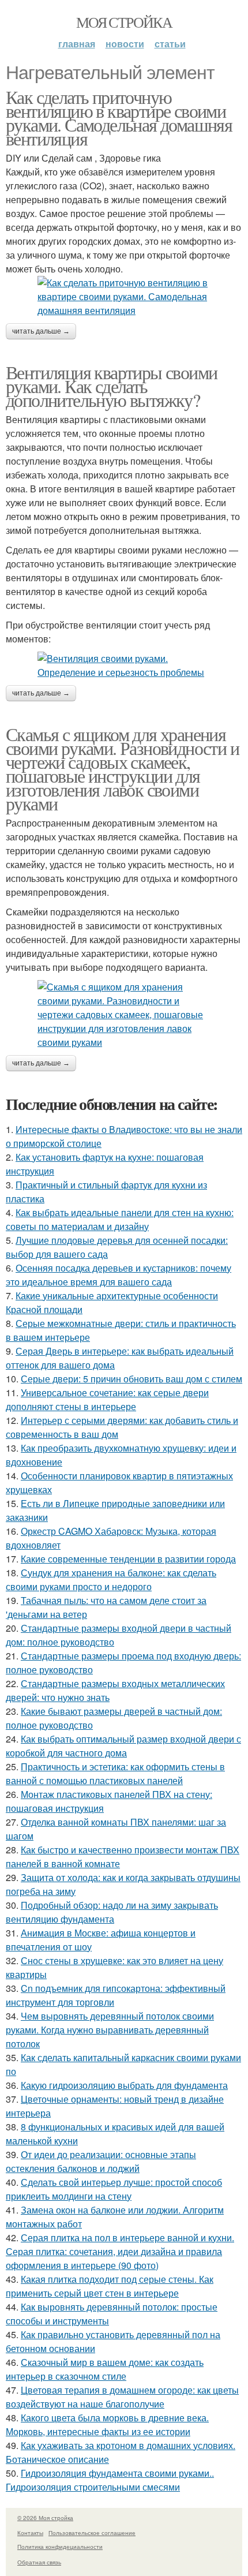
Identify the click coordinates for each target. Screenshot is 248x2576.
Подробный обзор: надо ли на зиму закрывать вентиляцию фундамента (112, 1912)
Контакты (30, 2533)
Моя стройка (124, 22)
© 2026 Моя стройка (45, 2518)
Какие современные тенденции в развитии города (128, 1559)
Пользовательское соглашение (92, 2533)
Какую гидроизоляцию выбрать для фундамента (124, 2085)
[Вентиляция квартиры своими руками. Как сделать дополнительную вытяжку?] (124, 666)
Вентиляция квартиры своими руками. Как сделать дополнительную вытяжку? (111, 386)
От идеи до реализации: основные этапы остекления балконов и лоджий (101, 2161)
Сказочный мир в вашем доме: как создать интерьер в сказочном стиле (105, 2369)
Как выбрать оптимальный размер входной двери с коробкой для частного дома (123, 1746)
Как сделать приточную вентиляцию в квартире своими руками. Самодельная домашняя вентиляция (119, 117)
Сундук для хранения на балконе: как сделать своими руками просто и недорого (111, 1579)
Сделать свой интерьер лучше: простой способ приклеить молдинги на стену (114, 2189)
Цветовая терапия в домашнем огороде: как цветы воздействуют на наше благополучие (122, 2397)
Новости (125, 44)
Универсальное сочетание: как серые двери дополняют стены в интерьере (107, 1399)
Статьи (170, 44)
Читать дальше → (41, 331)
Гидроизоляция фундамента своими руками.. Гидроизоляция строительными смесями (110, 2480)
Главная (77, 44)
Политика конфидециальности (60, 2547)
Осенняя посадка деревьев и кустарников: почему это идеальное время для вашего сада (119, 1275)
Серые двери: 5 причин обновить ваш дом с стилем (131, 1379)
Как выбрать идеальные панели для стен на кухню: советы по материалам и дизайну (120, 1219)
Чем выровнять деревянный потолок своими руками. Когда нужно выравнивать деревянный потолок (110, 2030)
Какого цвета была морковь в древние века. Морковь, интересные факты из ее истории (107, 2424)
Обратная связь (39, 2562)
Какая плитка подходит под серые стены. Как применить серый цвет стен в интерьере (110, 2286)
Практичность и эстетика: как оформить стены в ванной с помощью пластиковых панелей (115, 1773)
